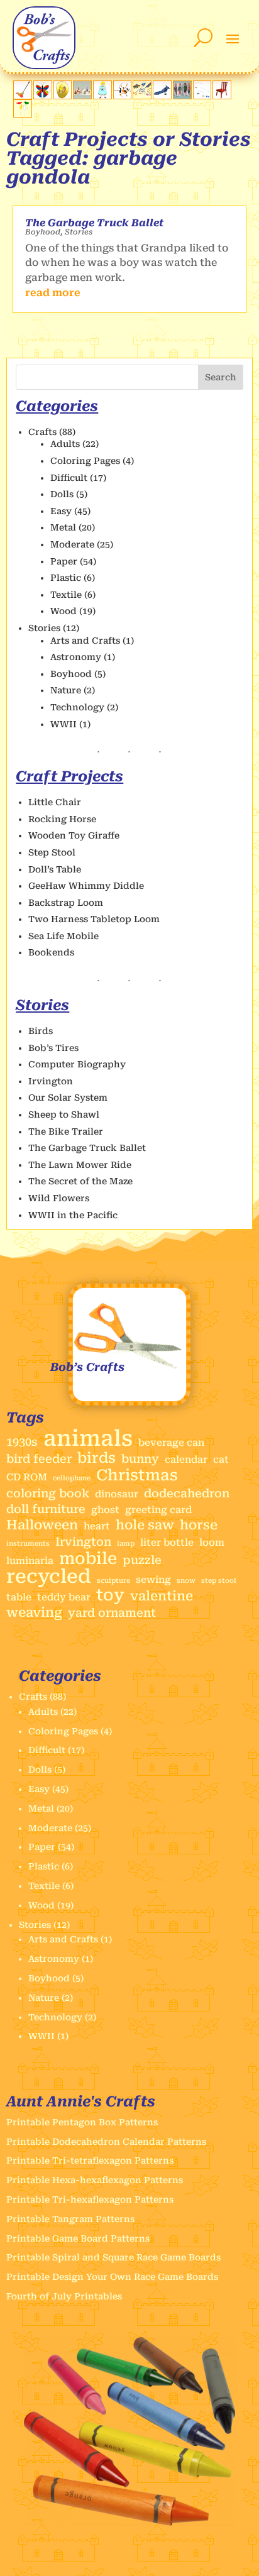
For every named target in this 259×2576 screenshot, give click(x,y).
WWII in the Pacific (73, 1215)
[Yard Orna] (23, 114)
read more (53, 293)
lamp (126, 1544)
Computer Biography (77, 1064)
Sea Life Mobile (63, 936)
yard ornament (112, 1613)
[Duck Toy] (23, 96)
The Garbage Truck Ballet (94, 223)
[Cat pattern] (123, 96)
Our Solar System (68, 1098)
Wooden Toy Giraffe (74, 835)
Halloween (42, 1525)
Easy (61, 511)
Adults (65, 444)
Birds (41, 1031)
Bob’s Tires (53, 1048)
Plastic (66, 578)
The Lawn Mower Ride (80, 1165)
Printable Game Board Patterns (78, 2238)
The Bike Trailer (66, 1131)
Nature (66, 690)
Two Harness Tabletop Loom (94, 919)
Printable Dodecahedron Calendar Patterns (106, 2142)
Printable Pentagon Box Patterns (82, 2122)
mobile (88, 1559)
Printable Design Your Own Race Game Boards (112, 2277)
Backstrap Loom (66, 903)
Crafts (42, 432)
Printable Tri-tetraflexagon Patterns (90, 2160)
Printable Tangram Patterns (70, 2219)
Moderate (72, 544)
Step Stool (52, 852)
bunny (140, 1459)
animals (88, 1439)
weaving (34, 1613)
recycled (49, 1577)
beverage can (171, 1443)
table (19, 1597)
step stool (219, 1581)
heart (97, 1526)
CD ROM (27, 1477)
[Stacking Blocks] (182, 96)
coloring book (48, 1493)
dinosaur (117, 1494)
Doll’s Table (55, 869)
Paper (64, 561)
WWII (63, 724)
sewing (153, 1580)
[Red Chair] (222, 96)
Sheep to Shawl (64, 1115)
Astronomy (76, 657)
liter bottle (167, 1543)
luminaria (30, 1561)
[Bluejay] (162, 96)
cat (221, 1460)
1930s (22, 1442)
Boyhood (43, 232)
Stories (79, 232)
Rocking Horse (62, 819)
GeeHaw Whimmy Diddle (86, 886)
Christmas (137, 1475)
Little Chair (55, 802)
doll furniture (46, 1509)
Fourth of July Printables (64, 2296)
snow (186, 1581)
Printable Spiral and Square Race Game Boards (113, 2257)
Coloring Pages (85, 461)
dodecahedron (187, 1493)
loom (212, 1543)
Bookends (51, 952)
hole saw (145, 1525)
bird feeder (39, 1459)
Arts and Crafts (85, 641)
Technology (77, 707)
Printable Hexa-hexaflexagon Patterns (95, 2180)
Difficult (69, 478)
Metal (63, 527)
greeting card (158, 1510)
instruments (28, 1544)
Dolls (62, 494)
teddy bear (64, 1597)
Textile (66, 595)
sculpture (113, 1581)
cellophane (72, 1478)
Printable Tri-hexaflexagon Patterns (90, 2199)
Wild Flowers (59, 1198)
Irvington (51, 1081)
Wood (63, 611)
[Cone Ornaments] (82, 96)
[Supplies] (142, 96)
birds (96, 1458)
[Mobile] (202, 96)
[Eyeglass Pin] (63, 96)
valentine (162, 1596)
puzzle (142, 1560)
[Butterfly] (43, 96)
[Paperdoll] (102, 96)
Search (221, 377)
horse (199, 1525)
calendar (186, 1460)
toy (110, 1595)
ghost (105, 1510)
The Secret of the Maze (80, 1181)
